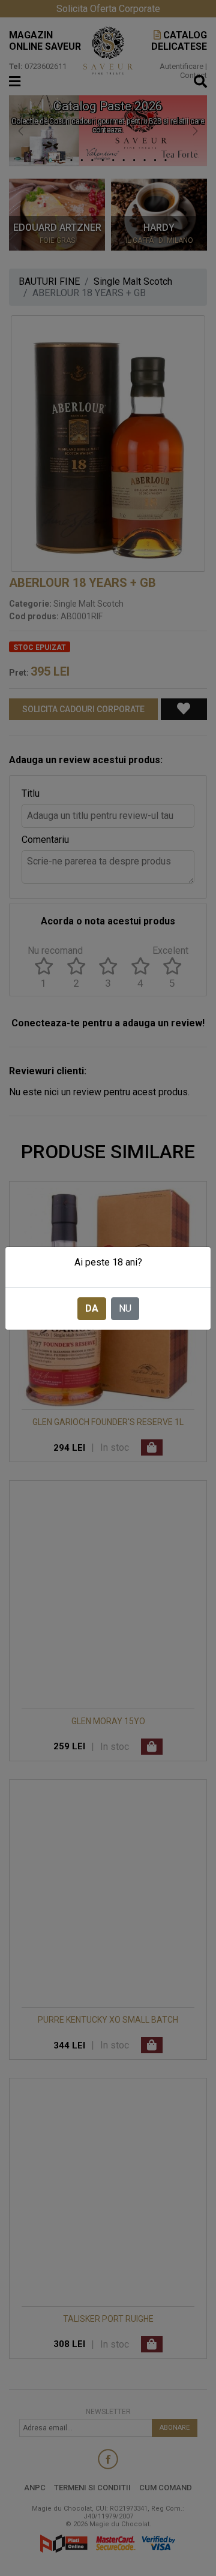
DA (92, 1308)
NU (125, 1308)
